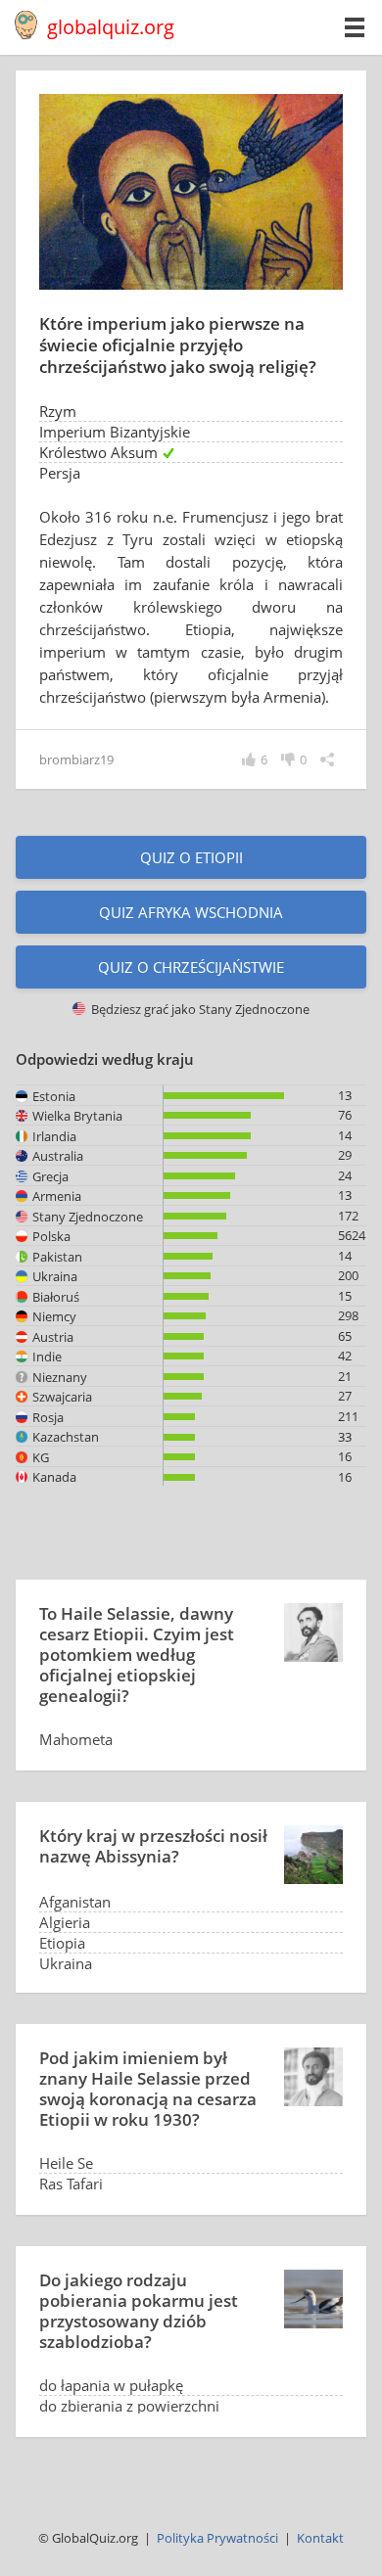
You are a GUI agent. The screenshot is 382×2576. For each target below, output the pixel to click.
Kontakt (320, 2538)
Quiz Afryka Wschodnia (191, 912)
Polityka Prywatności (217, 2538)
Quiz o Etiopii (191, 857)
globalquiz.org (111, 27)
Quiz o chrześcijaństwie (191, 967)
